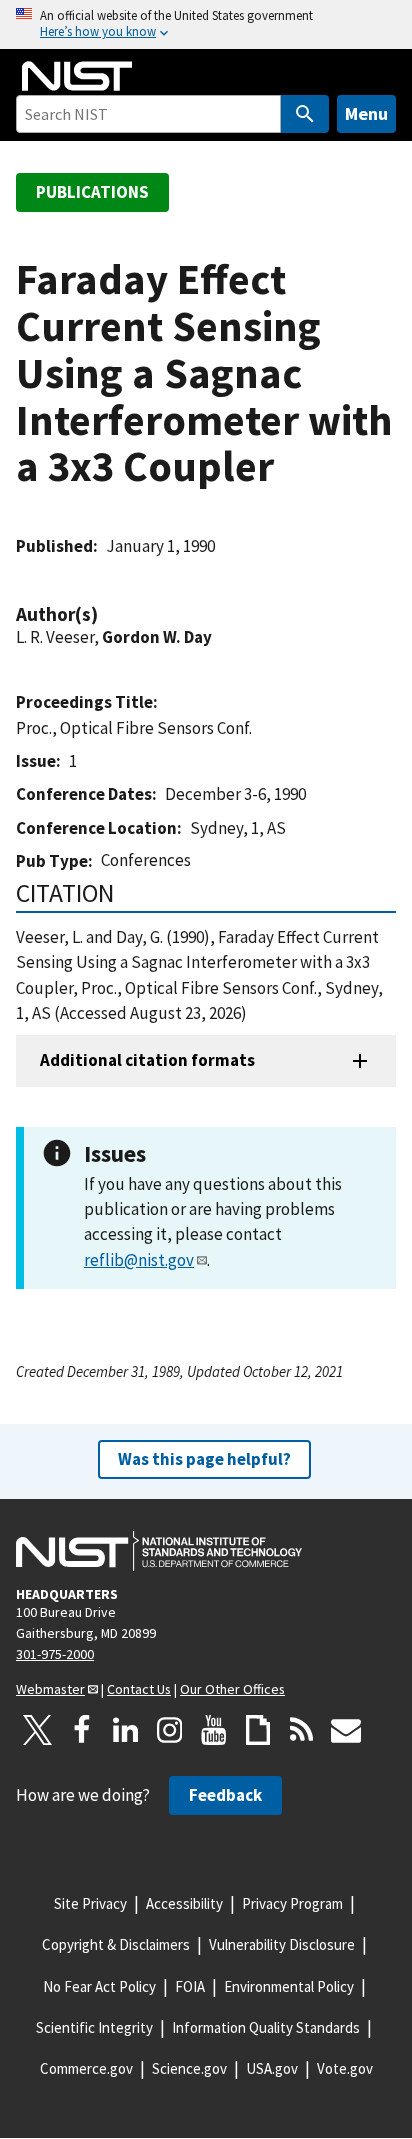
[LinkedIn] (126, 1730)
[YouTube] (214, 1730)
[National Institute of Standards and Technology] (159, 1551)
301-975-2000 (55, 1654)
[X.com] (38, 1730)
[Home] (77, 76)
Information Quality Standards (266, 2027)
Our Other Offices (232, 1689)
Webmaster (50, 1689)
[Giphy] (258, 1730)
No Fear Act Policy (99, 1986)
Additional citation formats (147, 1060)
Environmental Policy (289, 1986)
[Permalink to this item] (108, 614)
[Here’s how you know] (206, 24)
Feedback (225, 1795)
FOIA (190, 1986)
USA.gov (272, 2068)
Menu (366, 113)
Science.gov (189, 2068)
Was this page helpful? (204, 1459)
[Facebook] (82, 1730)
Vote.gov (345, 2068)
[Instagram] (170, 1730)
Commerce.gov (86, 2068)
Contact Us (139, 1689)
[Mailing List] (346, 1730)
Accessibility (184, 1903)
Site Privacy (90, 1903)
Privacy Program (292, 1903)
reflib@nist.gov (139, 1260)
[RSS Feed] (302, 1730)
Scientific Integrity (94, 2027)
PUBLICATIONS (92, 192)
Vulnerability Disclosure (282, 1944)
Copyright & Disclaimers (116, 1944)
